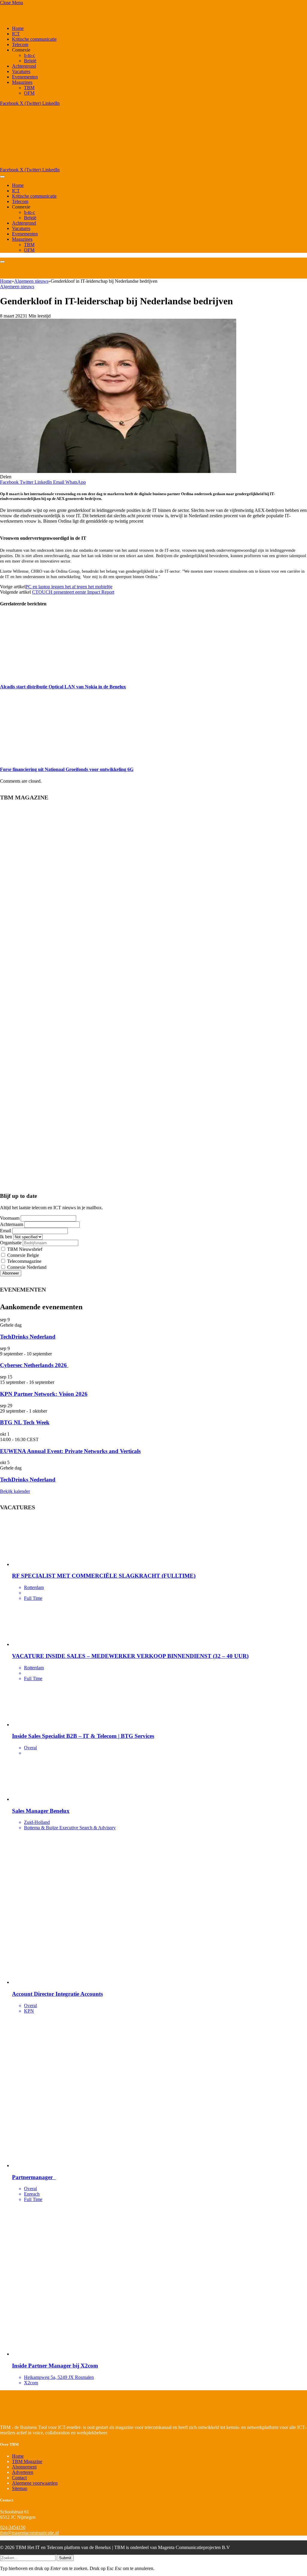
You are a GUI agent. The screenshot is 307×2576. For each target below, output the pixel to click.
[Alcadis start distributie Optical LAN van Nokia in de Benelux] (57, 675)
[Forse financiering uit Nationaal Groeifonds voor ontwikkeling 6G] (57, 758)
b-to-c (30, 55)
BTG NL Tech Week (25, 1422)
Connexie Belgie (22, 1255)
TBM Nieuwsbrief (24, 1249)
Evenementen (25, 77)
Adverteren (23, 2472)
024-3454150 (13, 2527)
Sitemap (20, 2488)
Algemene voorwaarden (35, 2483)
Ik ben (6, 1237)
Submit (65, 2558)
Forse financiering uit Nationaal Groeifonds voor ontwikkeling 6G (67, 769)
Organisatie (11, 1243)
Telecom (20, 44)
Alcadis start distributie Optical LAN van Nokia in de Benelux (63, 687)
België (30, 61)
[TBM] (75, 164)
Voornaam (10, 1218)
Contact (19, 2478)
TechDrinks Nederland (28, 1337)
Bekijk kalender (15, 1491)
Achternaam (12, 1224)
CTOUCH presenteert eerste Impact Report (73, 592)
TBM (29, 88)
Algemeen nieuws (17, 287)
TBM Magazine (27, 2461)
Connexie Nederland (26, 1267)
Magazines (22, 82)
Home (18, 28)
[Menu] (2, 177)
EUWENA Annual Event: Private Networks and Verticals (70, 1451)
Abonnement (24, 2467)
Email (6, 1231)
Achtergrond (24, 66)
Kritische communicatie (34, 39)
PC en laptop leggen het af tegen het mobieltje (69, 587)
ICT (16, 34)
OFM (29, 93)
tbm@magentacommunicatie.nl (29, 2533)
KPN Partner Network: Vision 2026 (44, 1394)
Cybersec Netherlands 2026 (34, 1365)
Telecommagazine (24, 1261)
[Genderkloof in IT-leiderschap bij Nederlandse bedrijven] (118, 471)
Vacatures (21, 71)
